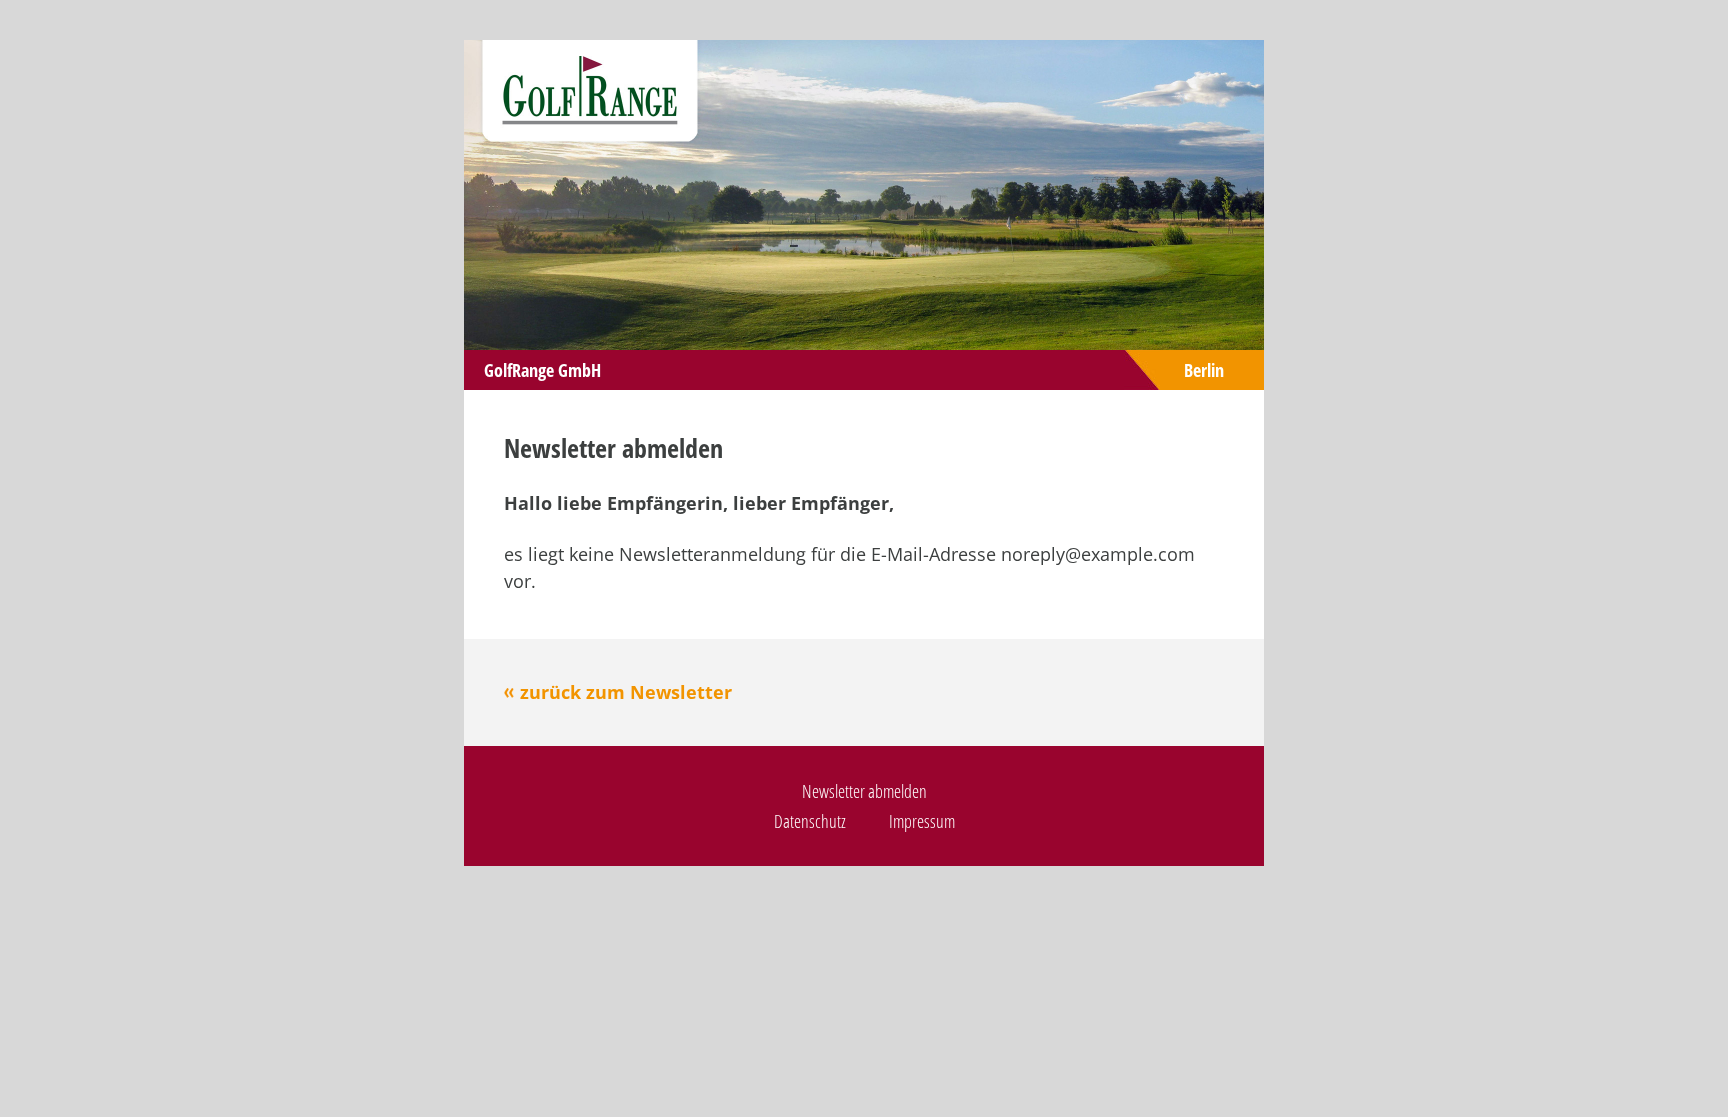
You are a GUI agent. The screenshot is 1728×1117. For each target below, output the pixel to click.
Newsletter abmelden (864, 791)
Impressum (922, 821)
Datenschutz (810, 821)
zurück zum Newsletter (626, 692)
